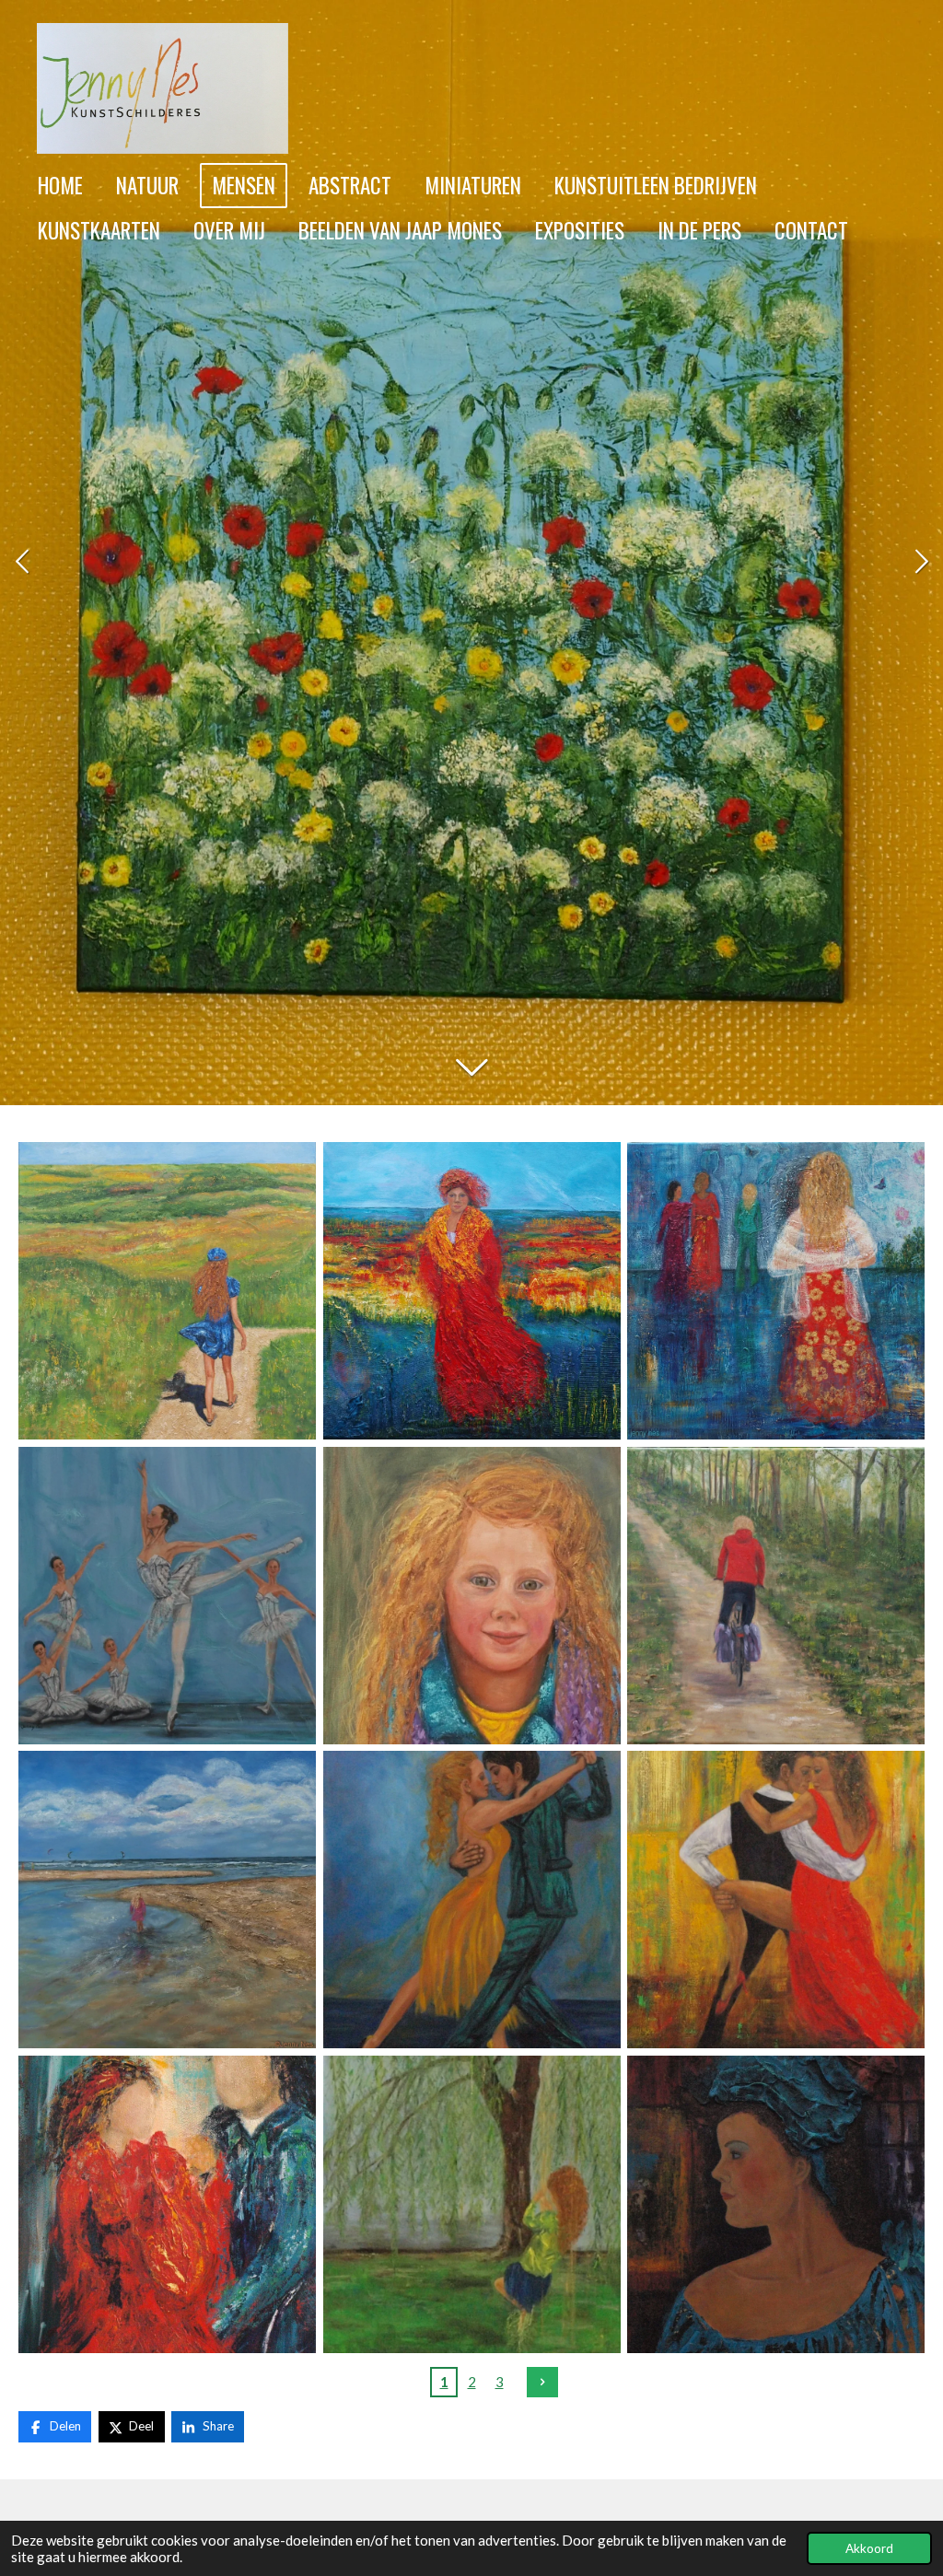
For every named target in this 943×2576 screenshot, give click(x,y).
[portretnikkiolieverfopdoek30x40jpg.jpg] (472, 1596)
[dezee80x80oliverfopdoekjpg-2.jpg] (167, 1900)
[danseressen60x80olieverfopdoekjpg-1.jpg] (167, 1596)
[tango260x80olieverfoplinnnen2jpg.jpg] (472, 1900)
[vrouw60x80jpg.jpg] (776, 2204)
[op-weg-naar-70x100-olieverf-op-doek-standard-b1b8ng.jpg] (167, 1291)
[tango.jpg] (776, 1900)
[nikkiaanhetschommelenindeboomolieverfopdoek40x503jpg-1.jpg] (472, 2204)
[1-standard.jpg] (776, 1596)
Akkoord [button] (869, 2548)
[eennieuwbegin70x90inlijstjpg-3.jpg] (167, 2204)
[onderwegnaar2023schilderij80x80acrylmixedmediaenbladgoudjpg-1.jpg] (776, 1291)
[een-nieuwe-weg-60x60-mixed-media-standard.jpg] (472, 1291)
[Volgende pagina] (542, 2383)
